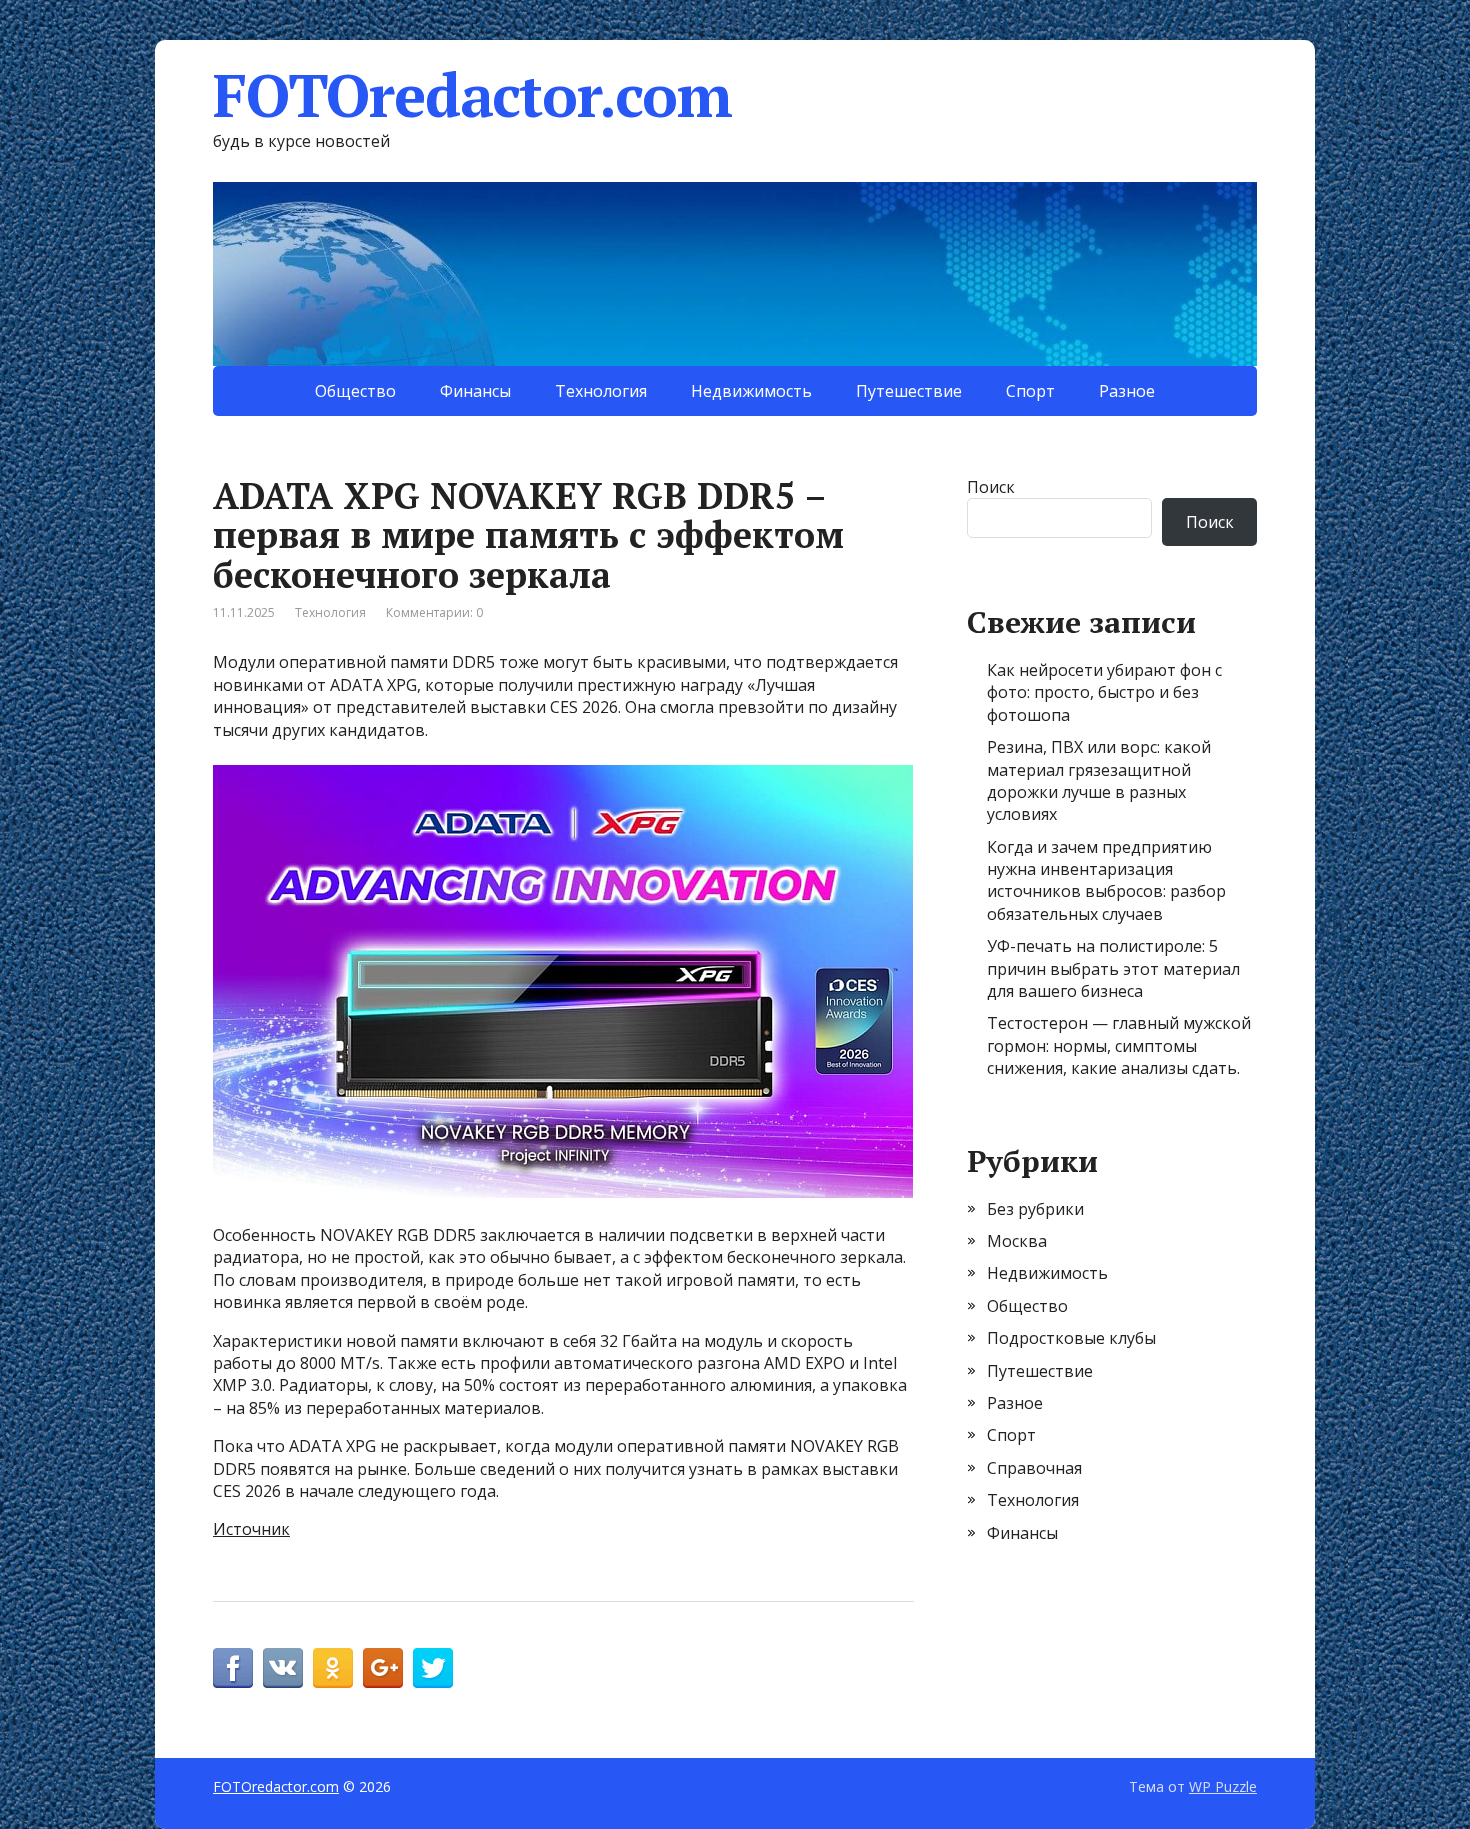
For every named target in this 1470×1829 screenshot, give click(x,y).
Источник (251, 1529)
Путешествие (909, 391)
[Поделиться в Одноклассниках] (333, 1668)
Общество (355, 391)
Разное (1127, 391)
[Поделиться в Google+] (383, 1668)
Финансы (475, 391)
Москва (1017, 1241)
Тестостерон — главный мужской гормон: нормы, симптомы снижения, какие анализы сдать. (1119, 1045)
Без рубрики (1035, 1209)
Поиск (991, 487)
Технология (601, 391)
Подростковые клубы (1071, 1338)
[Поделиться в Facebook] (233, 1668)
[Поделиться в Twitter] (433, 1668)
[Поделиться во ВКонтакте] (283, 1668)
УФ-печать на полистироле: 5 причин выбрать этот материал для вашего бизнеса (1113, 968)
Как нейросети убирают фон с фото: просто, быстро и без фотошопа (1104, 692)
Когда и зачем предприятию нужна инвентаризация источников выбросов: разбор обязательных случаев (1106, 880)
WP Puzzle (1223, 1786)
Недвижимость (751, 391)
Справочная (1034, 1468)
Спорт (1030, 391)
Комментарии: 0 (434, 612)
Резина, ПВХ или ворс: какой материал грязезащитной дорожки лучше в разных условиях (1099, 780)
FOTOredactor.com (472, 95)
